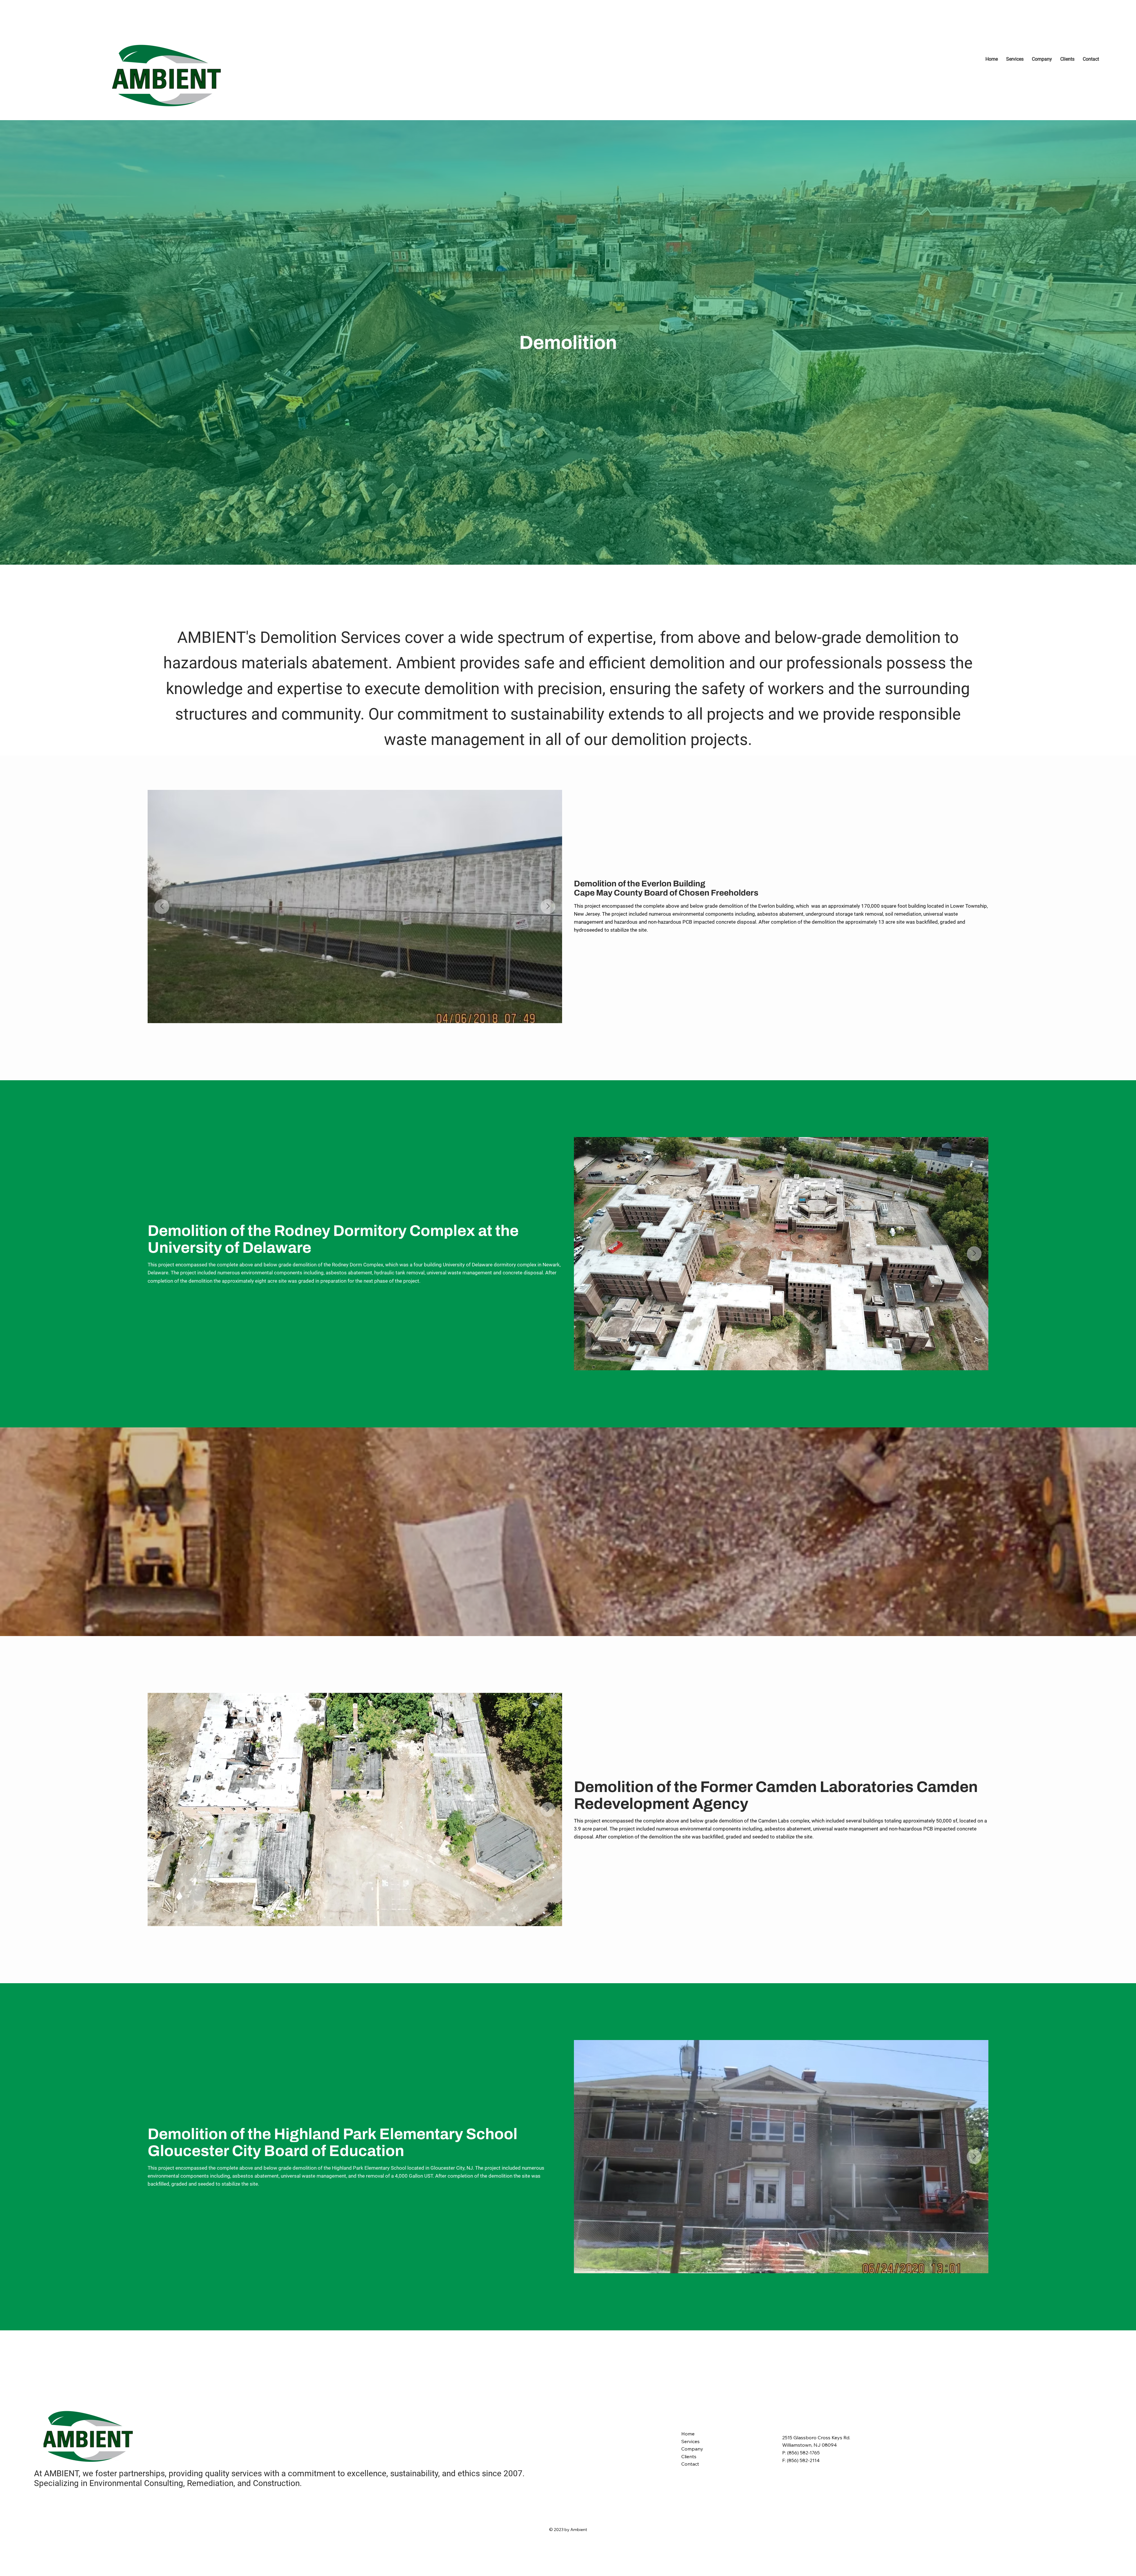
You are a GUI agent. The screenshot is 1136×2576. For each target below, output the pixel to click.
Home (688, 2434)
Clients (689, 2456)
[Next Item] (548, 907)
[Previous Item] (162, 907)
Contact (690, 2464)
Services (690, 2441)
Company (692, 2449)
